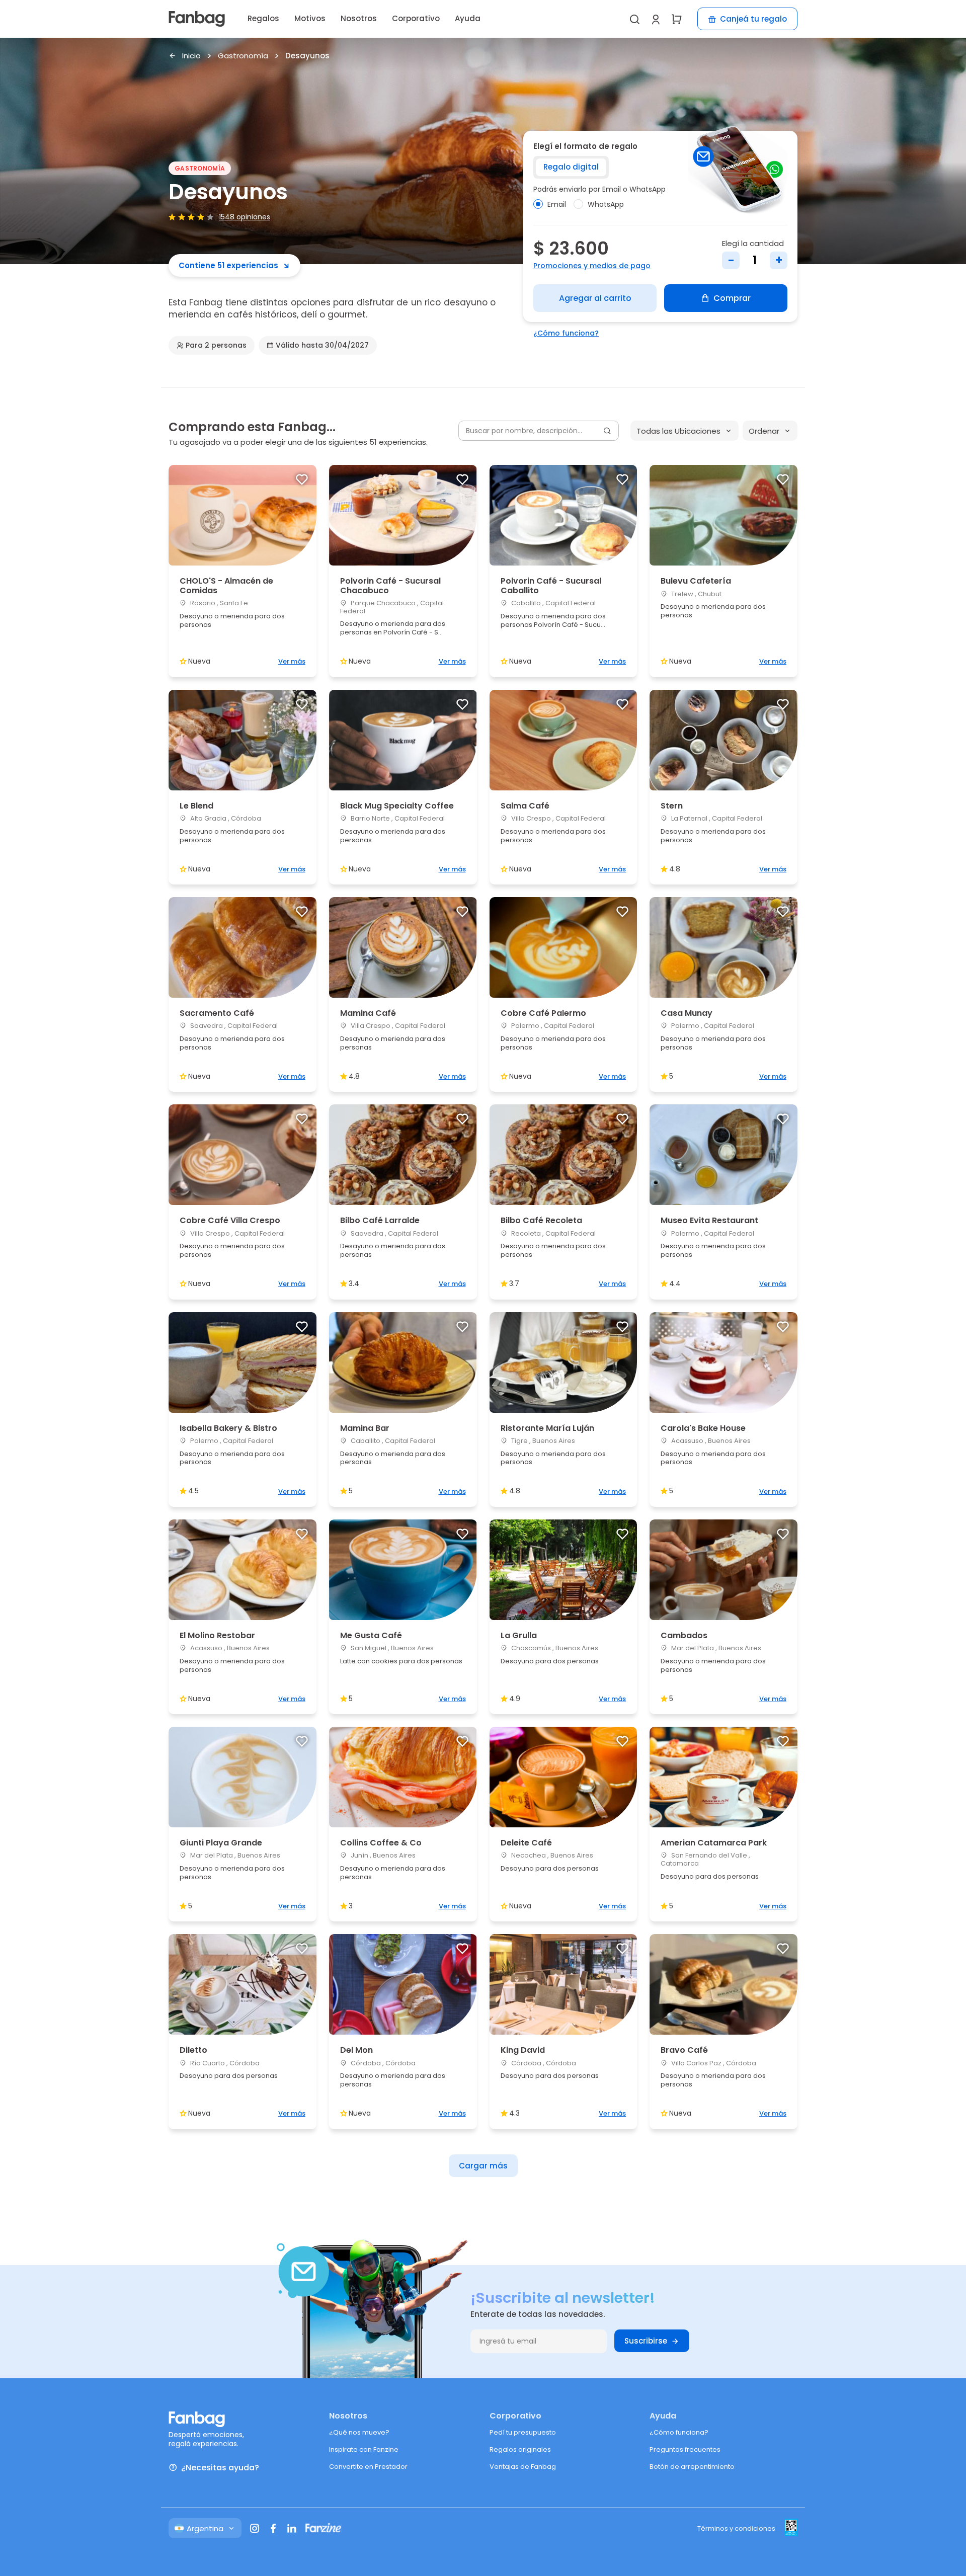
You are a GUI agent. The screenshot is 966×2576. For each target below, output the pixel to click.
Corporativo (416, 18)
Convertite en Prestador (368, 2467)
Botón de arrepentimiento (692, 2467)
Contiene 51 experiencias (228, 265)
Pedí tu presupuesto (523, 2432)
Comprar (732, 298)
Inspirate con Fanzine (364, 2449)
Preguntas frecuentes (685, 2449)
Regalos (263, 18)
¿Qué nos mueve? (359, 2432)
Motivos (310, 18)
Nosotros (359, 18)
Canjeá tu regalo (753, 19)
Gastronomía (243, 56)
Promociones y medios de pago (592, 266)
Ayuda (468, 18)
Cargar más (483, 2166)
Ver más (292, 661)
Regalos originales (520, 2449)
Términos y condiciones (736, 2528)
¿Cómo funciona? (566, 333)
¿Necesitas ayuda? (220, 2468)
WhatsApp (606, 204)
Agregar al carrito (595, 298)
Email (557, 204)
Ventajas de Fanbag (523, 2467)
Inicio (191, 56)
